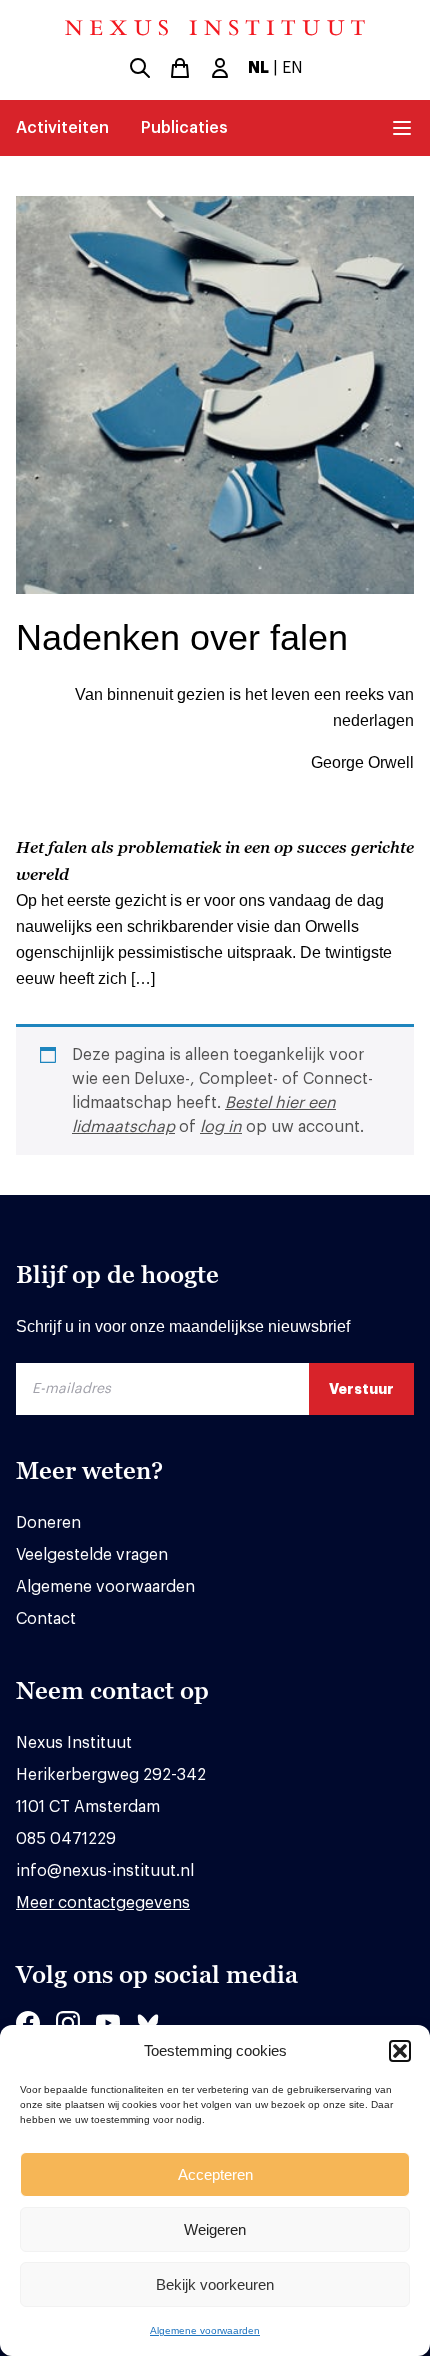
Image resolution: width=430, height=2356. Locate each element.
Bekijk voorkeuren (215, 2284)
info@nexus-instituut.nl (105, 1871)
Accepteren (215, 2174)
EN (292, 68)
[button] (400, 2051)
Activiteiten (62, 128)
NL (258, 68)
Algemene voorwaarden (205, 2330)
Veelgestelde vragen (92, 1555)
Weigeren (215, 2229)
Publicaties (184, 128)
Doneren (48, 1523)
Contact (46, 1619)
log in (221, 1127)
